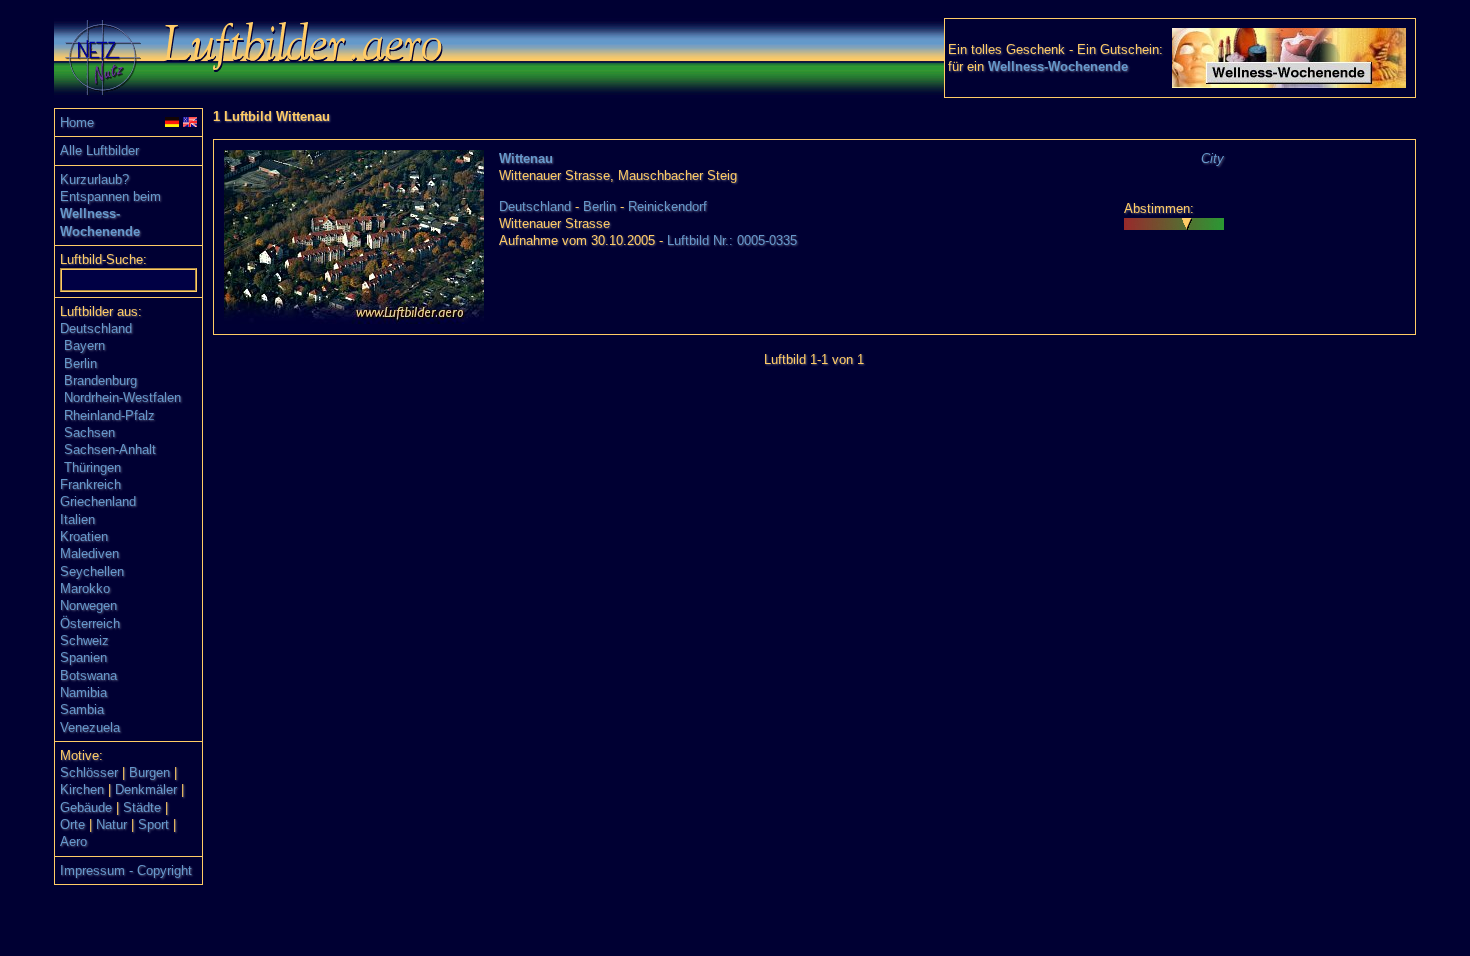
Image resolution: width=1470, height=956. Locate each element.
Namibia (83, 692)
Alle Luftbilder (99, 150)
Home (77, 122)
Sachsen (89, 432)
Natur (111, 824)
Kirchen (82, 789)
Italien (77, 519)
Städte (142, 807)
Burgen (149, 772)
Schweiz (84, 640)
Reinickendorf (667, 206)
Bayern (84, 345)
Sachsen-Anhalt (110, 449)
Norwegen (88, 605)
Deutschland (96, 328)
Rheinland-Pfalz (109, 415)
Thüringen (92, 467)
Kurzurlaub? (94, 179)
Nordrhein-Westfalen (122, 397)
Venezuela (90, 727)
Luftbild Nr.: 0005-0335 (732, 240)
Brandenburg (100, 380)
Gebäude (86, 807)
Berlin (80, 363)
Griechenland (98, 501)
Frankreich (90, 484)
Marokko (85, 588)
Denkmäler (146, 789)
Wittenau (526, 158)
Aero (73, 841)
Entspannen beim (110, 196)
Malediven (89, 553)
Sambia (82, 709)
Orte (72, 824)
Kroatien (84, 536)
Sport (153, 824)
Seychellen (92, 571)
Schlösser (89, 772)
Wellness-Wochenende (1058, 66)
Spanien (83, 657)
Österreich (90, 623)
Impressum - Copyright (126, 870)
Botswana (88, 675)
